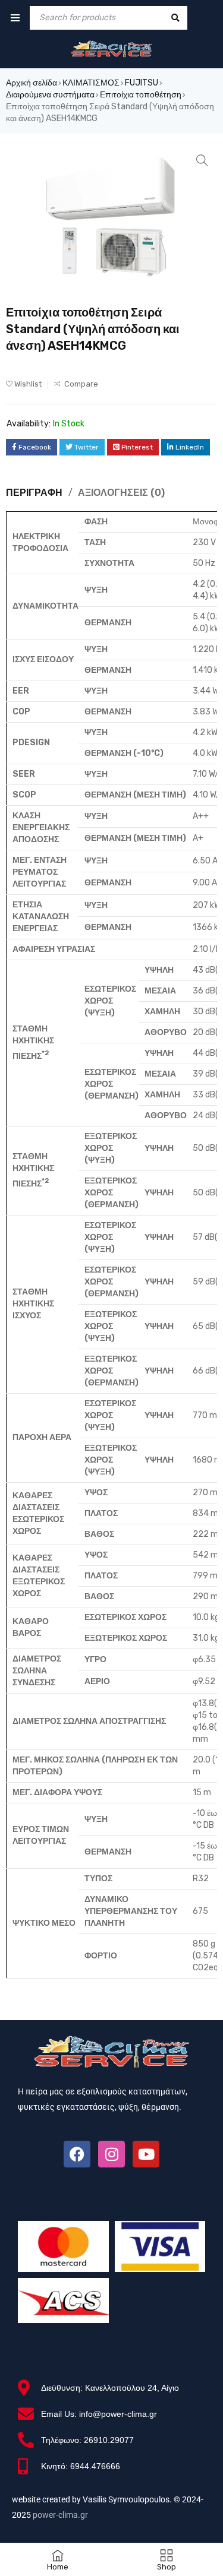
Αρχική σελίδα (32, 83)
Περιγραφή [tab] (34, 493)
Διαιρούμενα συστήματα (50, 95)
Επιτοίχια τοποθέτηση (141, 95)
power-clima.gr (60, 2515)
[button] (202, 160)
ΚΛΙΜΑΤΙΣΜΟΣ (91, 83)
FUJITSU (142, 83)
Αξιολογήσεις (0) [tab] (121, 493)
